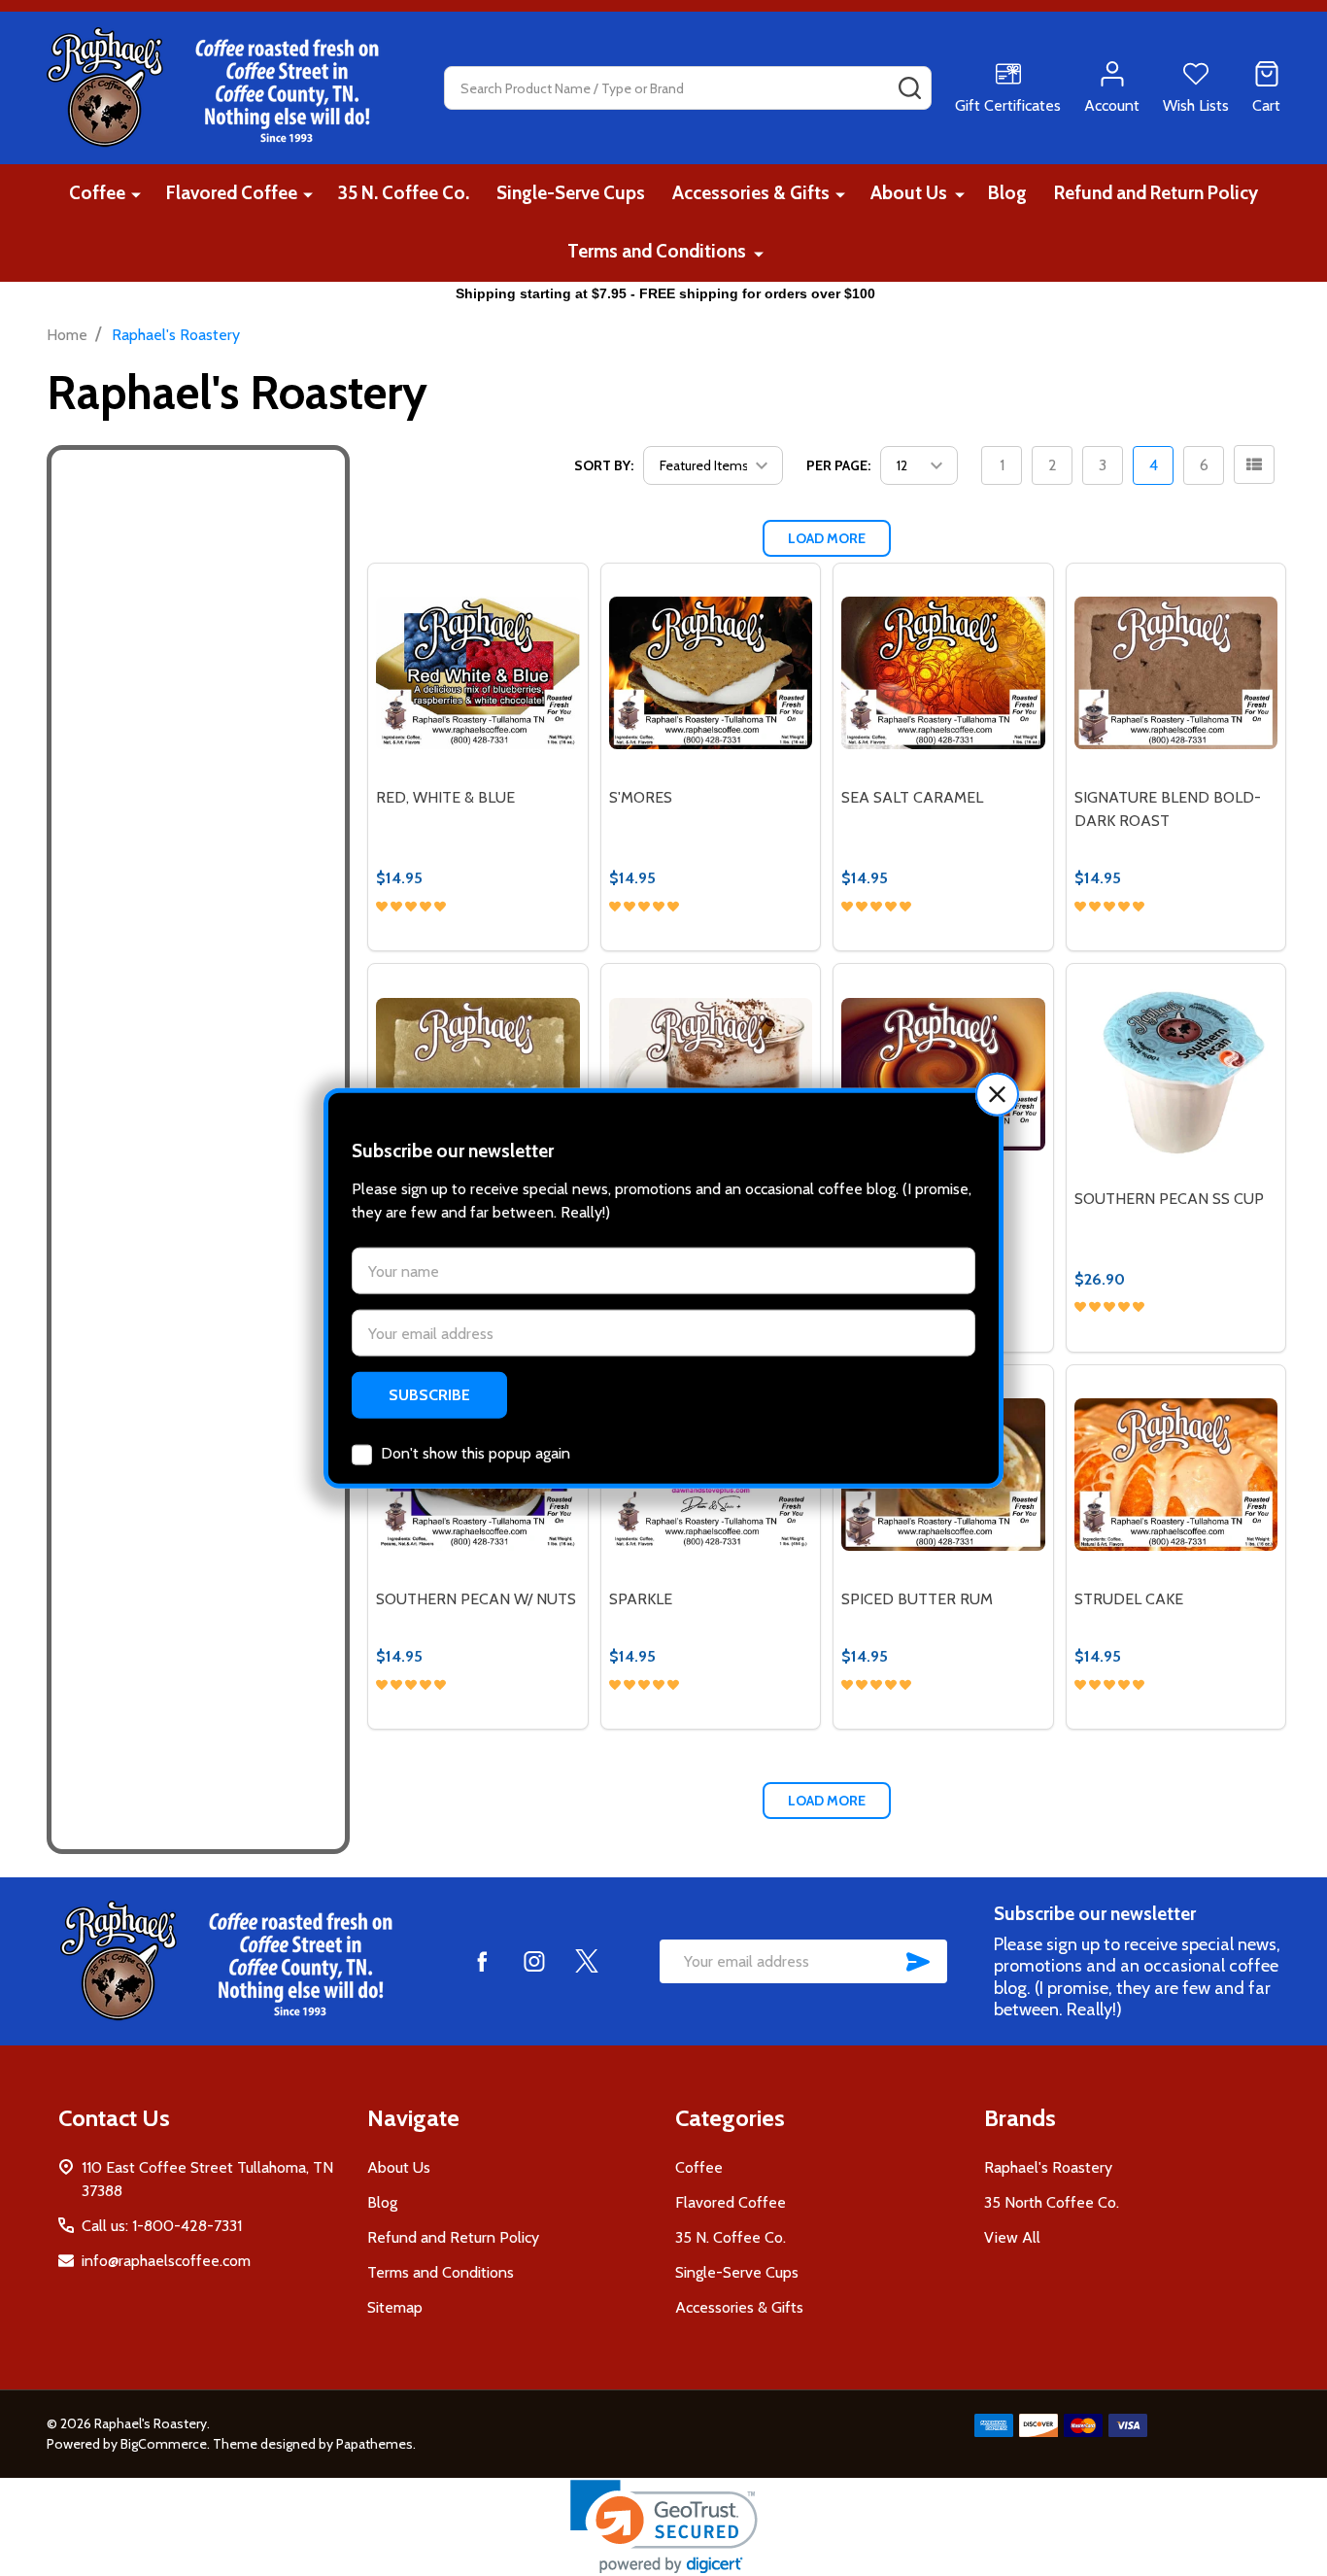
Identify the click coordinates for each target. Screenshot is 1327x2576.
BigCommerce (164, 2444)
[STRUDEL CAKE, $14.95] (1176, 1475)
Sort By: (604, 465)
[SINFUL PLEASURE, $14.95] (943, 1073)
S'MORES (641, 797)
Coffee (97, 193)
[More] (136, 194)
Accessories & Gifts (751, 193)
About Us (909, 193)
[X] (587, 1961)
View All (1012, 2237)
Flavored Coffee (232, 193)
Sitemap (395, 2307)
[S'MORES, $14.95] (711, 673)
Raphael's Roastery (1048, 2167)
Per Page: (838, 465)
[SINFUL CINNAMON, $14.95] (711, 1073)
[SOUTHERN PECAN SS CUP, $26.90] (1176, 1073)
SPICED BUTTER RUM (917, 1599)
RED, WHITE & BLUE (445, 797)
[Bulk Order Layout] (1254, 464)
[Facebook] (482, 1961)
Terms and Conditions (657, 251)
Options (513, 943)
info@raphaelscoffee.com (166, 2261)
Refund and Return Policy (1156, 193)
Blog (1007, 193)
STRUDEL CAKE (1129, 1599)
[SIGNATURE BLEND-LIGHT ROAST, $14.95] (477, 1073)
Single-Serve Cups (571, 193)
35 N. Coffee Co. (404, 193)
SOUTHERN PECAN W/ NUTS (476, 1599)
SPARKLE (641, 1599)
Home (67, 335)
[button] (997, 1094)
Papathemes (374, 2444)
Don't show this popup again (476, 1453)
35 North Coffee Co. (1052, 2202)
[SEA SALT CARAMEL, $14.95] (943, 673)
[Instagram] (534, 1961)
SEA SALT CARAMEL (912, 797)
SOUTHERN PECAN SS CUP (1169, 1199)
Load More (827, 538)
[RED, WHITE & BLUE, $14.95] (477, 673)
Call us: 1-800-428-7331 (162, 2226)
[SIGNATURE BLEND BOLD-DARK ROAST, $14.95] (1176, 673)
